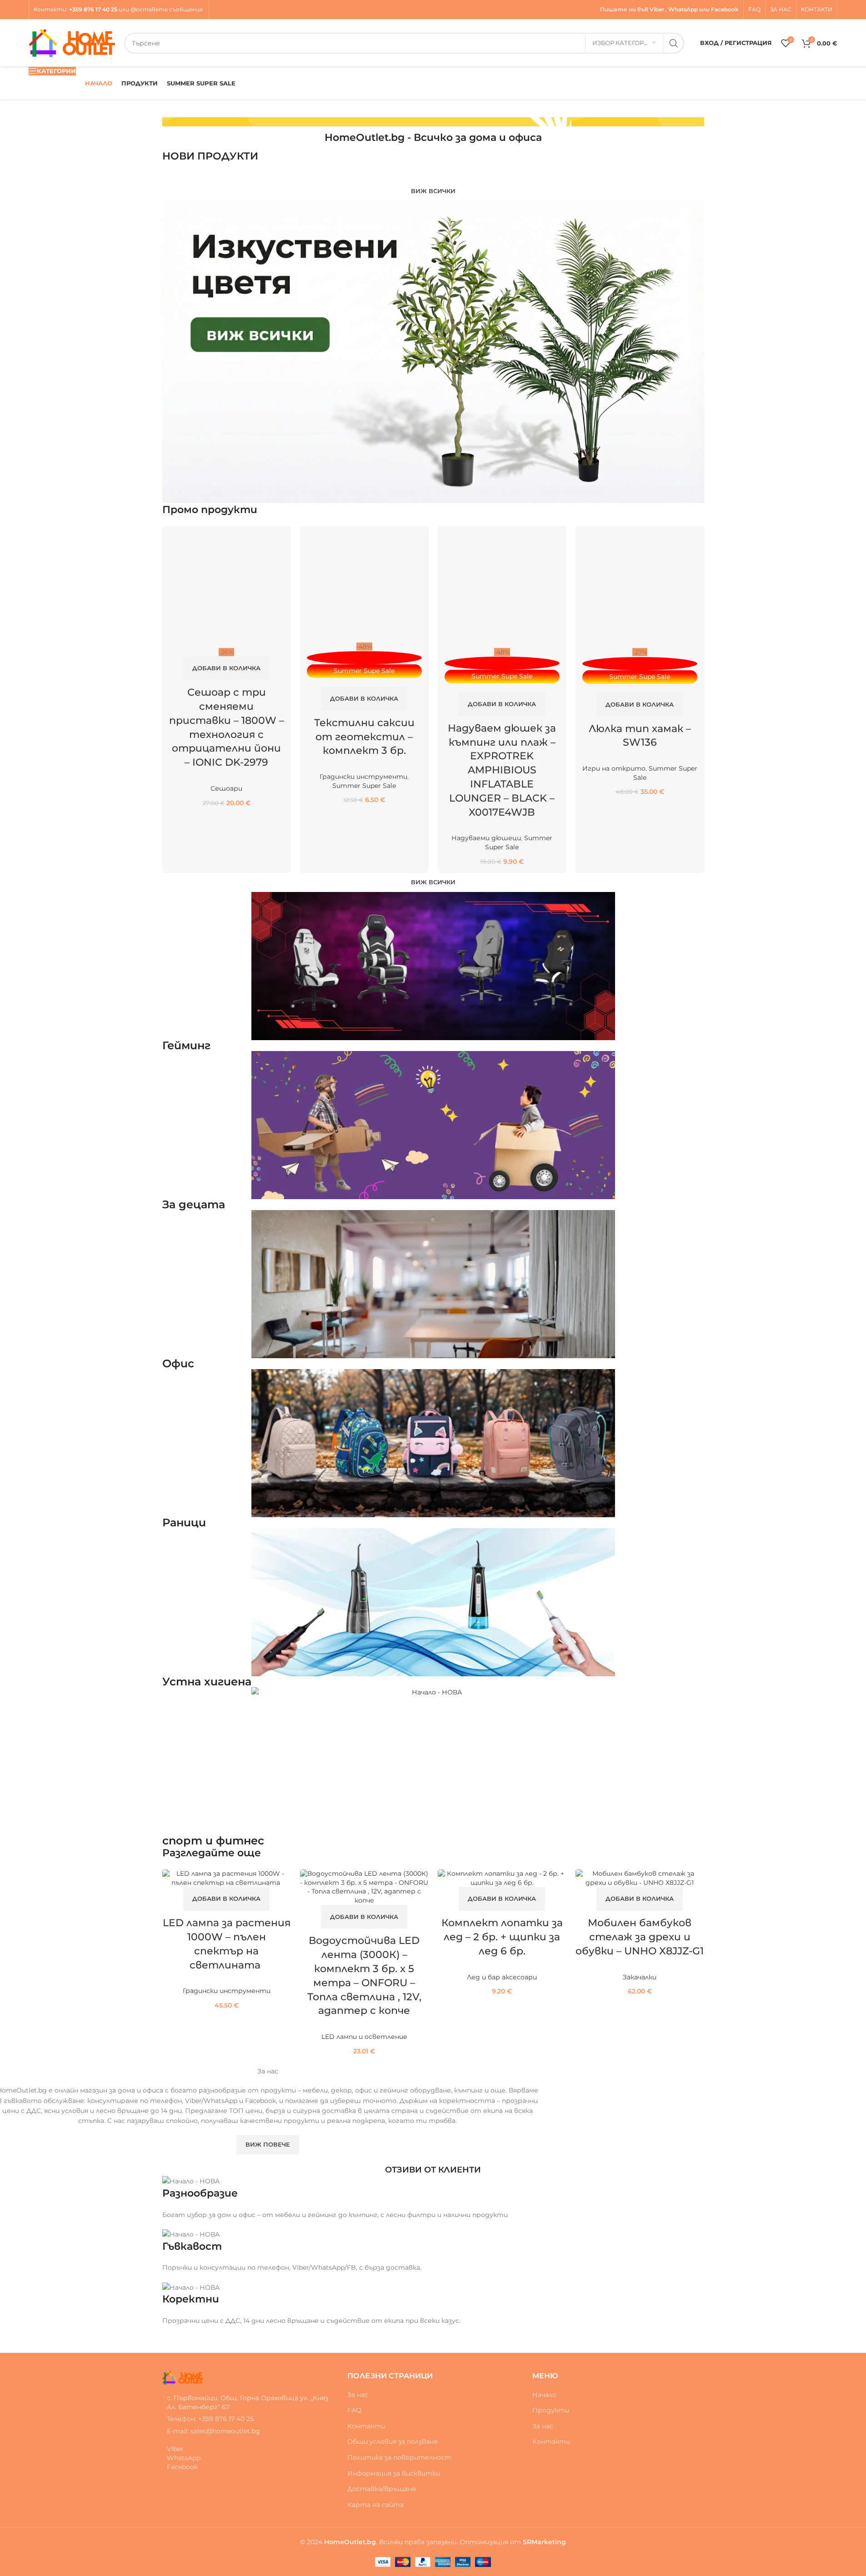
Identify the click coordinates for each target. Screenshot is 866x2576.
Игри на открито (614, 768)
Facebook (725, 9)
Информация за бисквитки (394, 2473)
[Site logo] (72, 42)
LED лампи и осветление (364, 2037)
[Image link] (183, 2377)
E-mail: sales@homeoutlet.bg (213, 2431)
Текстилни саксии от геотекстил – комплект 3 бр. (364, 737)
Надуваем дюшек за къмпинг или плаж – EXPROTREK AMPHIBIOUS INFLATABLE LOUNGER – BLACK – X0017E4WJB (502, 770)
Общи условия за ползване (393, 2441)
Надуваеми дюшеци (486, 838)
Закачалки (640, 1977)
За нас (358, 2395)
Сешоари (226, 788)
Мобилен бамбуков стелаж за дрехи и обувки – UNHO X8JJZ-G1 (640, 1937)
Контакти (50, 9)
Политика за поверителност (399, 2457)
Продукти (551, 2410)
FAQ (354, 2410)
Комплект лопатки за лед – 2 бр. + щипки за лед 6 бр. (502, 1937)
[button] (226, 668)
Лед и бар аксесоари (502, 1977)
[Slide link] (433, 122)
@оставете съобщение (167, 9)
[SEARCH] (674, 43)
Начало (544, 2395)
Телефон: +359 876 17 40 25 (210, 2419)
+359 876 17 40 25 (93, 9)
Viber (657, 9)
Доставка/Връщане (382, 2489)
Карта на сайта (375, 2505)
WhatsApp (683, 9)
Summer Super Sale (364, 786)
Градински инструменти (363, 777)
